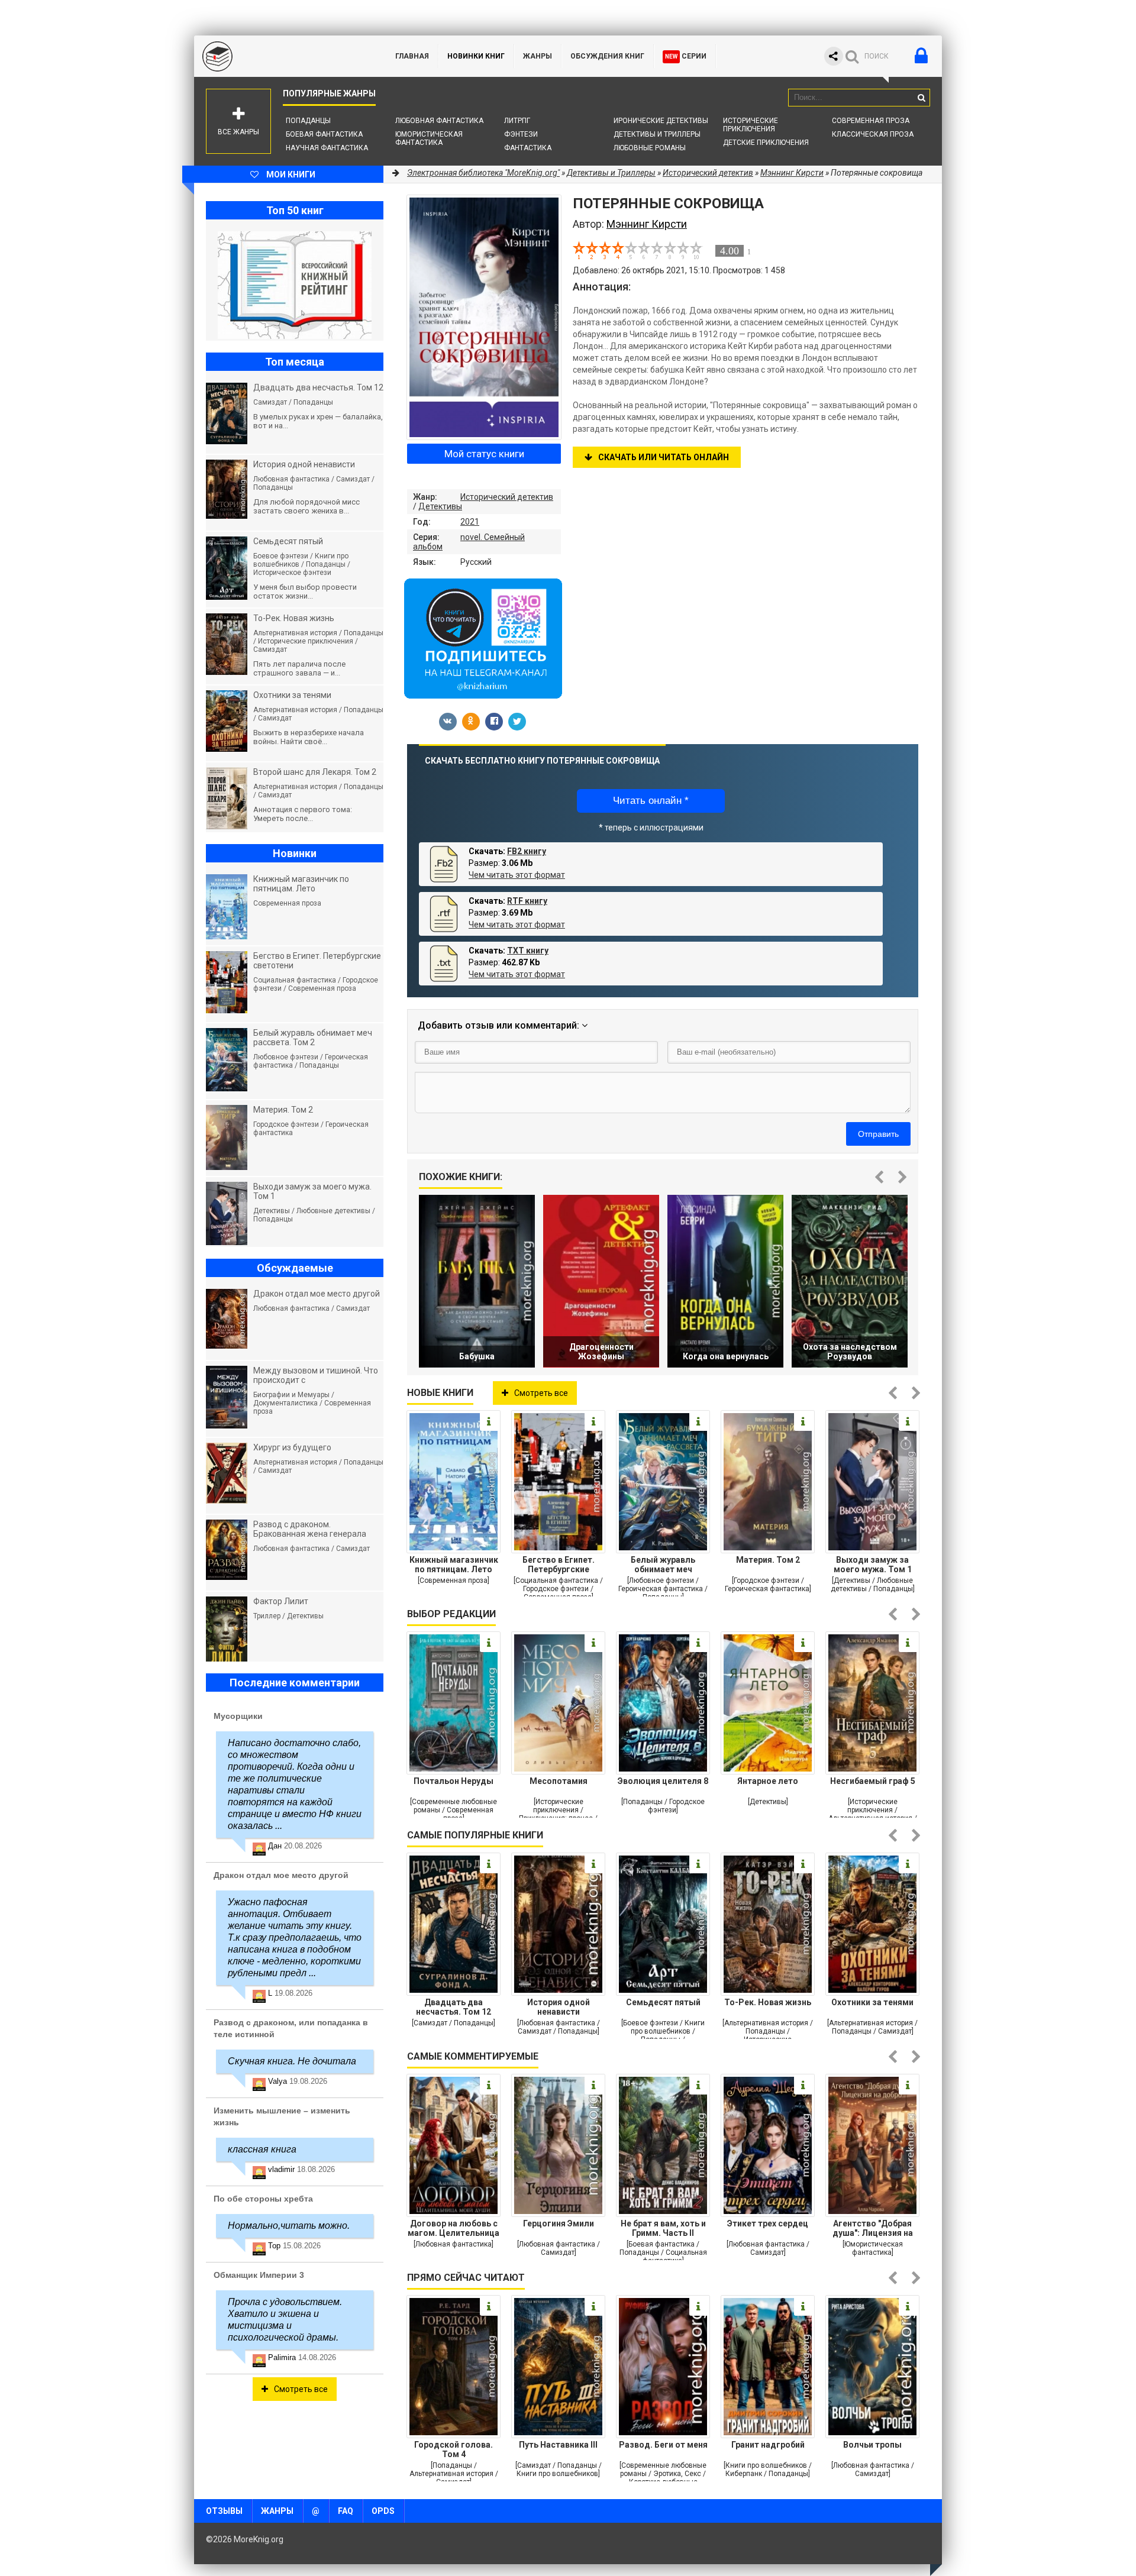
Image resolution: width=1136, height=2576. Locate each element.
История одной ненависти (559, 2007)
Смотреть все (541, 1393)
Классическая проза (873, 134)
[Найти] (921, 98)
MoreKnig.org (283, 56)
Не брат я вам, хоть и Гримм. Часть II (663, 2228)
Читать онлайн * (651, 801)
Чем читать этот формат (517, 875)
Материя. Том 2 (768, 1560)
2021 (470, 522)
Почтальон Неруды (454, 1781)
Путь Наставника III (558, 2445)
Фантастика (528, 148)
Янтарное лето (768, 1781)
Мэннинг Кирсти (792, 173)
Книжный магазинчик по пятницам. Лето (454, 1565)
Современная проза (871, 121)
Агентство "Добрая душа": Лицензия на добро (873, 2228)
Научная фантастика (327, 148)
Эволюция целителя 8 (663, 1781)
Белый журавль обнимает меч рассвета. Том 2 (663, 1565)
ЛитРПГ (517, 121)
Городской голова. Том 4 (454, 2449)
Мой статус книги (484, 454)
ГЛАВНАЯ (412, 56)
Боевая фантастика (324, 134)
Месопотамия (559, 1781)
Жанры (538, 56)
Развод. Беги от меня (663, 2445)
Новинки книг (476, 56)
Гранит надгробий (768, 2445)
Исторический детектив (507, 497)
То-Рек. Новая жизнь (768, 2002)
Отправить (878, 1134)
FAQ (346, 2511)
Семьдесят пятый (663, 2002)
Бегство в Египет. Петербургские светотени (559, 1565)
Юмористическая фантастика (429, 138)
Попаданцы (308, 121)
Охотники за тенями (872, 2002)
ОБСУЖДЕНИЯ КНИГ (607, 56)
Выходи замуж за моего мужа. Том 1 (873, 1565)
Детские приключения (766, 143)
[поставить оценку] (586, 250)
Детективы (440, 506)
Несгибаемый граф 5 (873, 1781)
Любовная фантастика (439, 121)
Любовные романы (650, 148)
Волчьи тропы (872, 2445)
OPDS (383, 2511)
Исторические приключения (751, 125)
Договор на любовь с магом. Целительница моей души (454, 2228)
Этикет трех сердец (768, 2223)
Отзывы (224, 2511)
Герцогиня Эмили (559, 2223)
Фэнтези (521, 134)
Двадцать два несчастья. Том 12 (454, 2007)
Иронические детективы (661, 121)
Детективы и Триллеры (657, 134)
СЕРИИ (686, 56)
